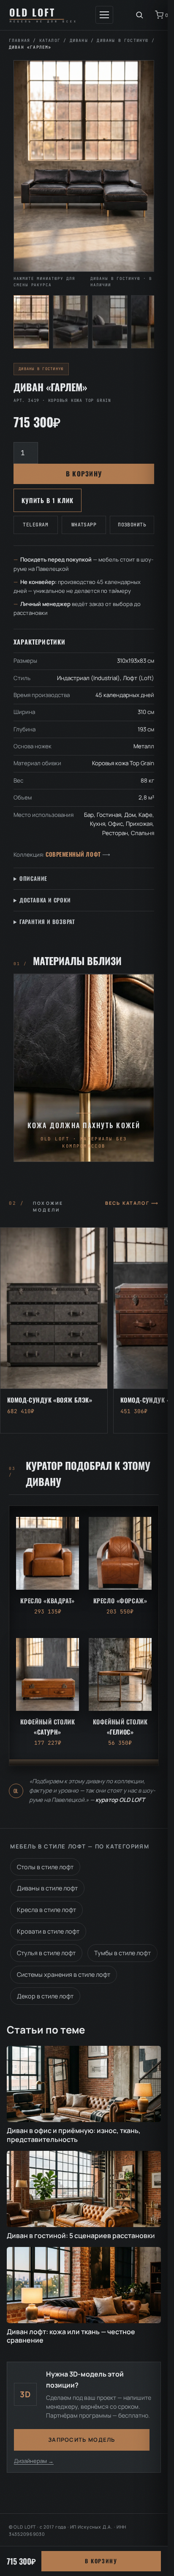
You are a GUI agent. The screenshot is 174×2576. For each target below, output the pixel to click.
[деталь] (149, 322)
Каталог (50, 40)
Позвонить (132, 524)
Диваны (79, 40)
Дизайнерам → (34, 2461)
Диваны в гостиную (122, 40)
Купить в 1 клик (48, 500)
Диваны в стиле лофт (47, 1888)
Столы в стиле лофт (45, 1867)
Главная (19, 40)
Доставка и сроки (45, 900)
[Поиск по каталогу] (139, 15)
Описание (33, 878)
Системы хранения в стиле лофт (64, 1974)
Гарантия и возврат (47, 921)
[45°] (71, 322)
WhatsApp (84, 524)
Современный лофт (73, 854)
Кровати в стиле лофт (48, 1931)
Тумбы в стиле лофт (122, 1953)
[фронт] (31, 322)
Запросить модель (82, 2440)
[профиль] (110, 322)
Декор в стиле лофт (45, 1996)
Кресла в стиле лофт (46, 1910)
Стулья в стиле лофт (46, 1953)
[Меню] (104, 15)
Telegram (35, 524)
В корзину (84, 473)
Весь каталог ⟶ (132, 1203)
